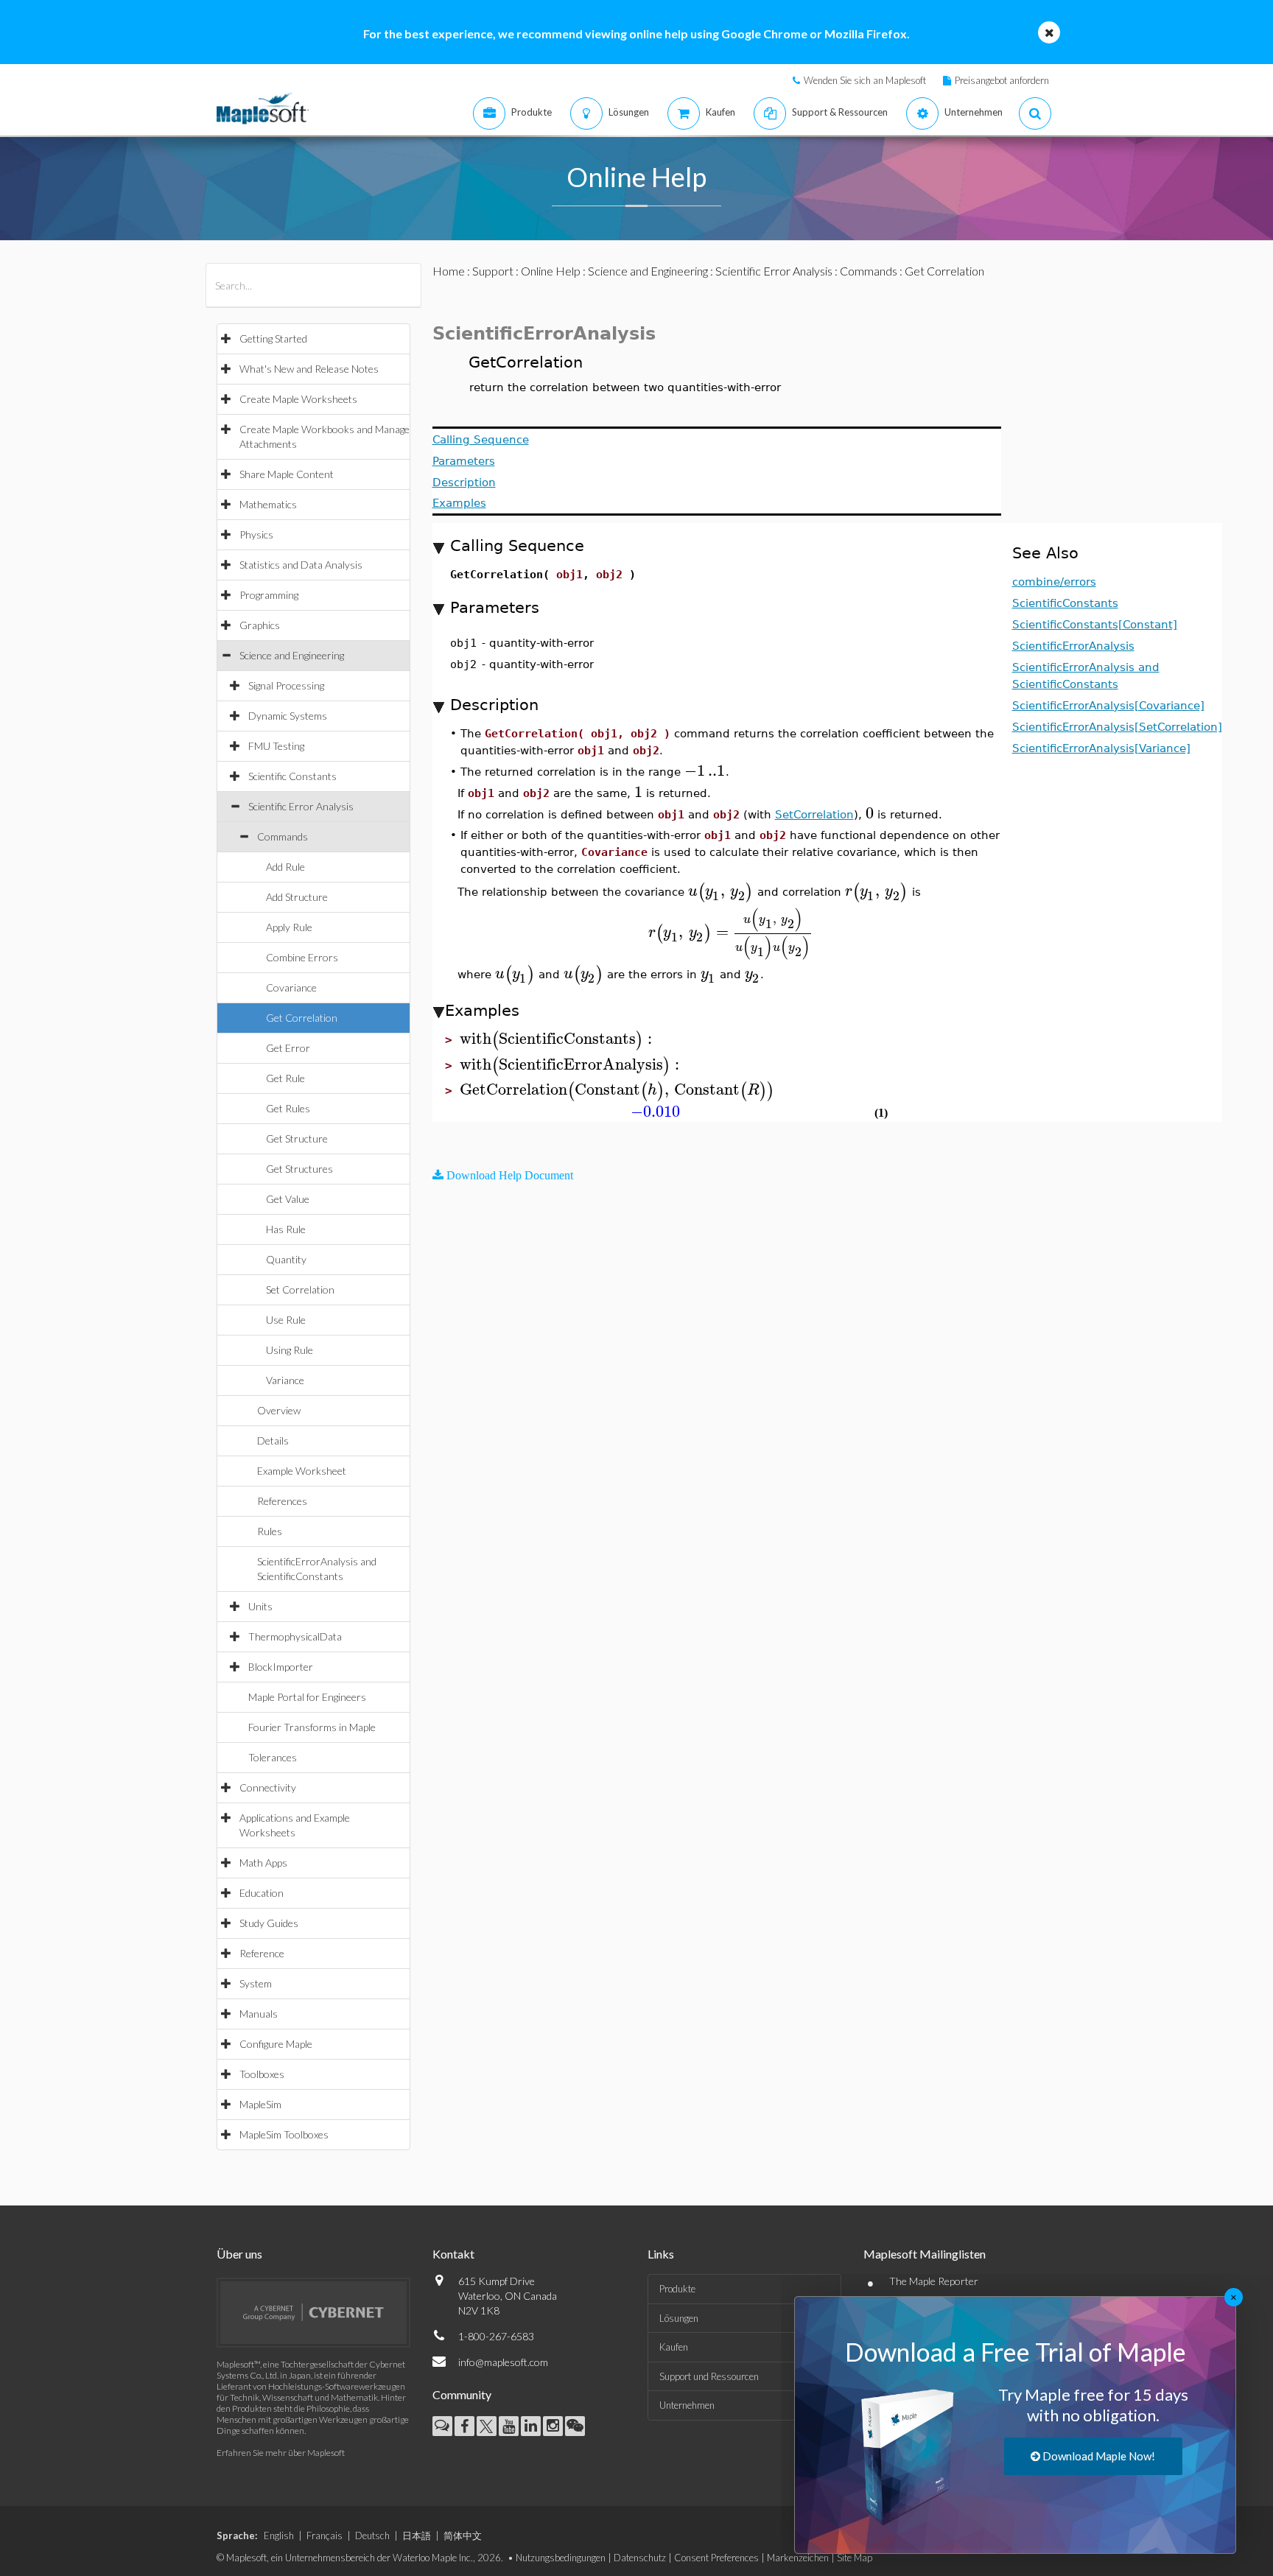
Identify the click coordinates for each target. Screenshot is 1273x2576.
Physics (256, 534)
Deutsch (372, 2535)
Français (325, 2535)
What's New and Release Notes (309, 369)
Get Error (288, 1048)
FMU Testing (276, 746)
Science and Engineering (292, 655)
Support (493, 271)
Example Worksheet (302, 1471)
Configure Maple (276, 2044)
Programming (269, 595)
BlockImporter (281, 1667)
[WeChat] (575, 2426)
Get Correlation (302, 1018)
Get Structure (297, 1138)
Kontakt (453, 2254)
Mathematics (268, 504)
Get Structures (299, 1169)
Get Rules (288, 1108)
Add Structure (297, 897)
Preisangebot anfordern (1002, 80)
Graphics (260, 625)
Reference (262, 1953)
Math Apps (263, 1863)
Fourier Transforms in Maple (312, 1727)
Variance (285, 1380)
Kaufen (674, 2347)
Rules (270, 1531)
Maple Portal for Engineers (307, 1697)
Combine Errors (302, 957)
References (282, 1501)
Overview (279, 1410)
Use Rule (286, 1320)
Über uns (239, 2254)
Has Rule (286, 1229)
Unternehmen (687, 2405)
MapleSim (260, 2104)
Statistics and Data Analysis (301, 565)
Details (273, 1440)
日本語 (417, 2535)
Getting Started (273, 338)
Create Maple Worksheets (298, 399)
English (279, 2535)
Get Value (288, 1199)
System (256, 1983)
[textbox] (705, 771)
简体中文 (463, 2535)
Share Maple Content (287, 474)
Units (260, 1606)
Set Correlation (300, 1289)
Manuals (259, 2014)
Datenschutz (640, 2558)
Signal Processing (286, 685)
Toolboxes (262, 2074)
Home (449, 271)
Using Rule (290, 1350)
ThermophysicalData (295, 1636)
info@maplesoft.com (503, 2362)
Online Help (551, 271)
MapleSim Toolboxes (284, 2134)
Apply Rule (289, 927)
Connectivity (268, 1787)
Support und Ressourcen (709, 2376)
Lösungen (679, 2318)
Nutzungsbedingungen (561, 2558)
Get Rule (285, 1078)
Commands (283, 836)
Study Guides (269, 1923)
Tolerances (273, 1757)
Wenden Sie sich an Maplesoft (865, 80)
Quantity (286, 1259)
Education (262, 1893)
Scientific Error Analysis (301, 806)
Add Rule (285, 867)
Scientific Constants (292, 776)
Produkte (677, 2289)
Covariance (291, 987)
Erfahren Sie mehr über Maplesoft (281, 2453)
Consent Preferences (716, 2558)
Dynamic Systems (288, 716)
